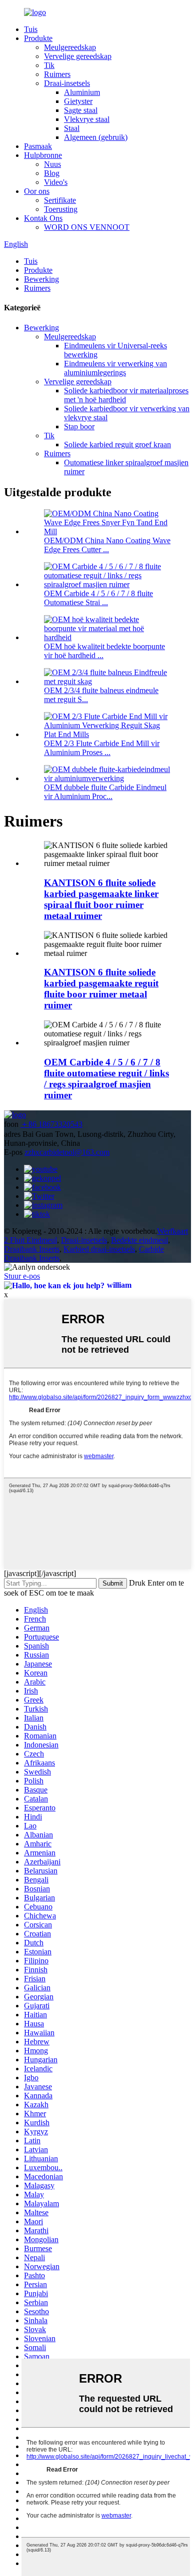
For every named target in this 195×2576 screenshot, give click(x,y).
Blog (52, 173)
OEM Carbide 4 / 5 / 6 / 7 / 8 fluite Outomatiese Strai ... (98, 598)
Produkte (38, 38)
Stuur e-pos (22, 1276)
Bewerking (41, 279)
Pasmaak (38, 146)
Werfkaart (172, 1231)
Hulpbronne (43, 155)
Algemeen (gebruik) (96, 137)
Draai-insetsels (67, 83)
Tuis (31, 29)
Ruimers (57, 74)
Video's (56, 182)
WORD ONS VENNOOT (87, 227)
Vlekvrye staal (87, 119)
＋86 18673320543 (51, 1124)
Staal (72, 128)
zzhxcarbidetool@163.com (67, 1152)
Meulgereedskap (70, 47)
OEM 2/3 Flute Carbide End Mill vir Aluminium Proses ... (102, 748)
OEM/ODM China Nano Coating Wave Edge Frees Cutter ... (107, 545)
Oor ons (37, 191)
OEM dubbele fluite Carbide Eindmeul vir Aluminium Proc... (105, 792)
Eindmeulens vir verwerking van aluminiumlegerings (115, 368)
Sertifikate (60, 200)
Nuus (52, 164)
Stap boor (79, 427)
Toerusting (61, 209)
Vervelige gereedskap (78, 56)
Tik (49, 65)
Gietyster (78, 101)
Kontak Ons (43, 218)
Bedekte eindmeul (139, 1240)
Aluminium (82, 92)
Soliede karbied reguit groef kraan (117, 444)
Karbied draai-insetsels (99, 1249)
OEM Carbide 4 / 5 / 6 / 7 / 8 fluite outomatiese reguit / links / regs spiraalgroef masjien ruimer (106, 1079)
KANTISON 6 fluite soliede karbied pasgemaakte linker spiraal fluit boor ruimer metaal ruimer (101, 899)
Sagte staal (81, 110)
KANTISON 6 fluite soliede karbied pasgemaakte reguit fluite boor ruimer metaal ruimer (101, 989)
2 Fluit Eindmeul (30, 1240)
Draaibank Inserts (32, 1249)
